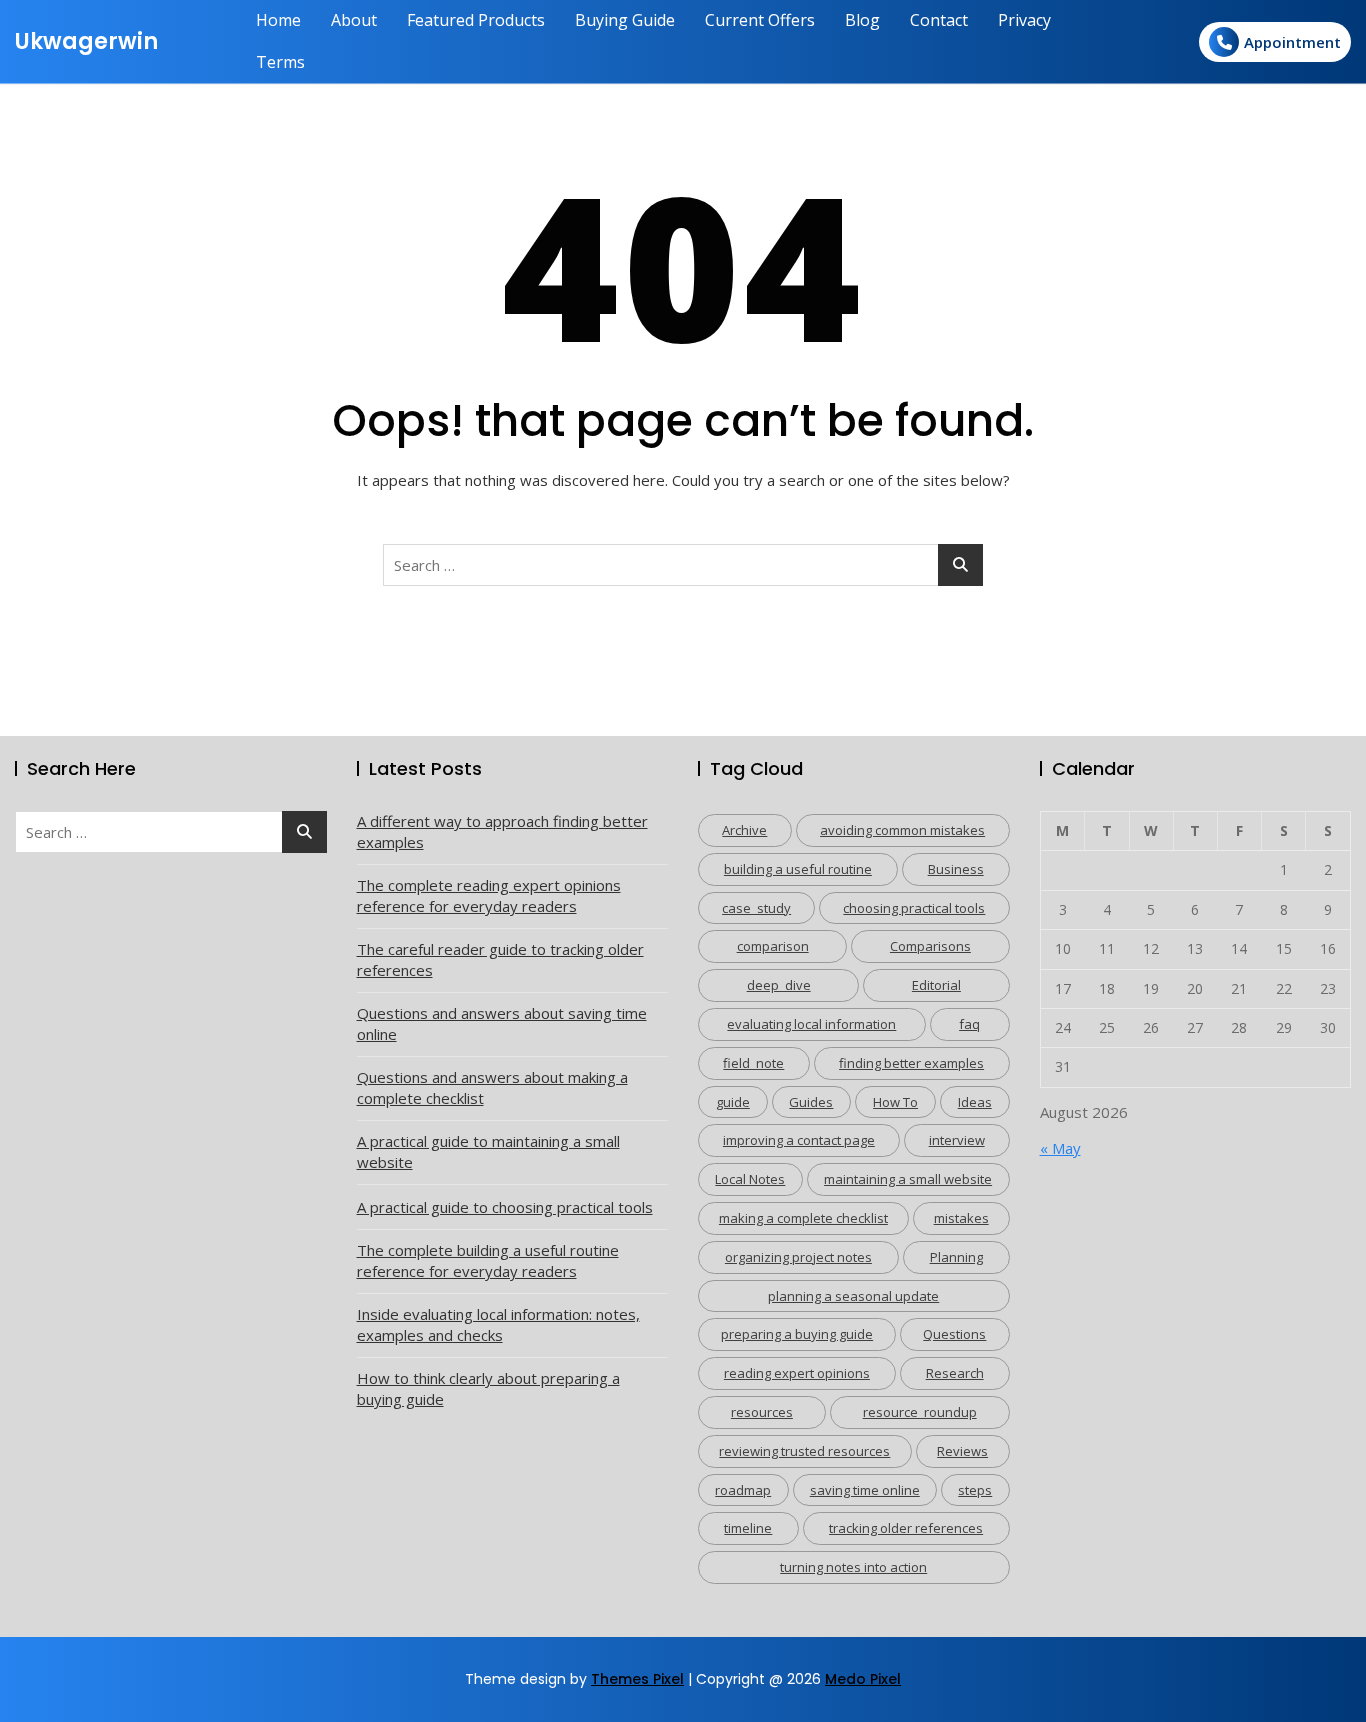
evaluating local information (811, 1024)
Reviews (962, 1451)
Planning (956, 1257)
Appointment (1292, 42)
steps (975, 1490)
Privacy (1024, 20)
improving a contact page (799, 1140)
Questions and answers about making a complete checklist (492, 1087)
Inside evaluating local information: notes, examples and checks (498, 1324)
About (354, 20)
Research (955, 1373)
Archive (744, 830)
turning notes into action (853, 1567)
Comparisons (930, 946)
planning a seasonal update (853, 1296)
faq (969, 1024)
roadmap (743, 1490)
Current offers (760, 20)
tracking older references (906, 1528)
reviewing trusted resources (804, 1451)
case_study (756, 908)
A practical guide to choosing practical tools (505, 1207)
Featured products (476, 20)
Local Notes (750, 1179)
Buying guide (625, 20)
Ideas (975, 1102)
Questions (954, 1334)
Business (956, 869)
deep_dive (779, 985)
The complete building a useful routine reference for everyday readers (488, 1260)
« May (1060, 1148)
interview (957, 1140)
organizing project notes (798, 1257)
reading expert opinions (797, 1373)
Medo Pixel (863, 1679)
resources (762, 1412)
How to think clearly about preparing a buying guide (488, 1388)
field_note (753, 1063)
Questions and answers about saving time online (502, 1023)
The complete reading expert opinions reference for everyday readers (489, 895)
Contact (939, 20)
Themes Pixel (637, 1679)
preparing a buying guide (797, 1334)
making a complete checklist (803, 1218)
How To (895, 1102)
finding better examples (911, 1063)
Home (278, 20)
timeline (748, 1528)
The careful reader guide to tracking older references (500, 959)
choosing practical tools (914, 908)
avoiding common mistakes (902, 830)
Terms (280, 62)
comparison (773, 946)
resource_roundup (920, 1412)
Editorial (936, 985)
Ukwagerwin (86, 41)
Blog (862, 20)
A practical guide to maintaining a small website (488, 1151)
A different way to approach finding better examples (502, 831)
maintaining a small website (908, 1179)
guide (733, 1102)
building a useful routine (798, 869)
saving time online (865, 1490)
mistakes (961, 1218)
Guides (811, 1102)
